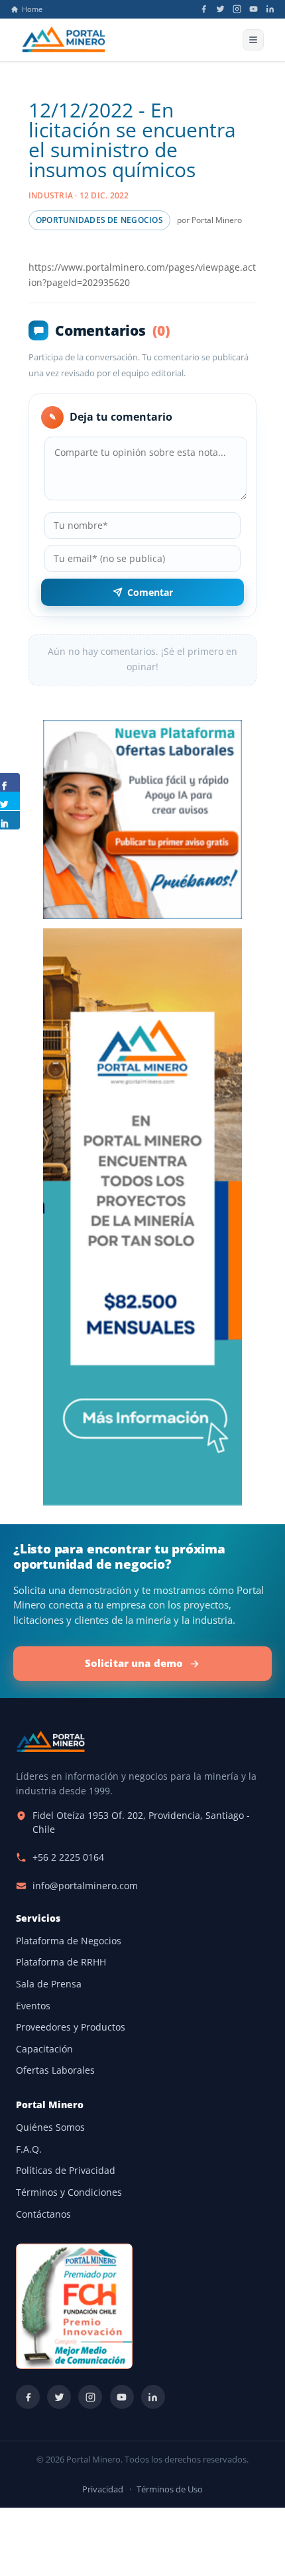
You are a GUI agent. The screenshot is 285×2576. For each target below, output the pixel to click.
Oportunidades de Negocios (99, 220)
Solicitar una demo (134, 1663)
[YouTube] (254, 9)
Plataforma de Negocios (69, 1941)
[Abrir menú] (253, 40)
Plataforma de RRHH (61, 1962)
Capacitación (44, 2049)
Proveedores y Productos (71, 2027)
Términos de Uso (170, 2489)
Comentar (150, 592)
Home (32, 9)
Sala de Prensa (49, 1984)
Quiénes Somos (50, 2127)
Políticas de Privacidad (66, 2171)
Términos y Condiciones (69, 2192)
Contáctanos (43, 2214)
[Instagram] (237, 9)
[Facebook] (204, 9)
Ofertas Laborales (55, 2070)
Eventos (33, 2006)
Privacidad (103, 2489)
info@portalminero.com (85, 1886)
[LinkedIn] (270, 9)
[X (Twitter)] (220, 9)
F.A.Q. (29, 2149)
